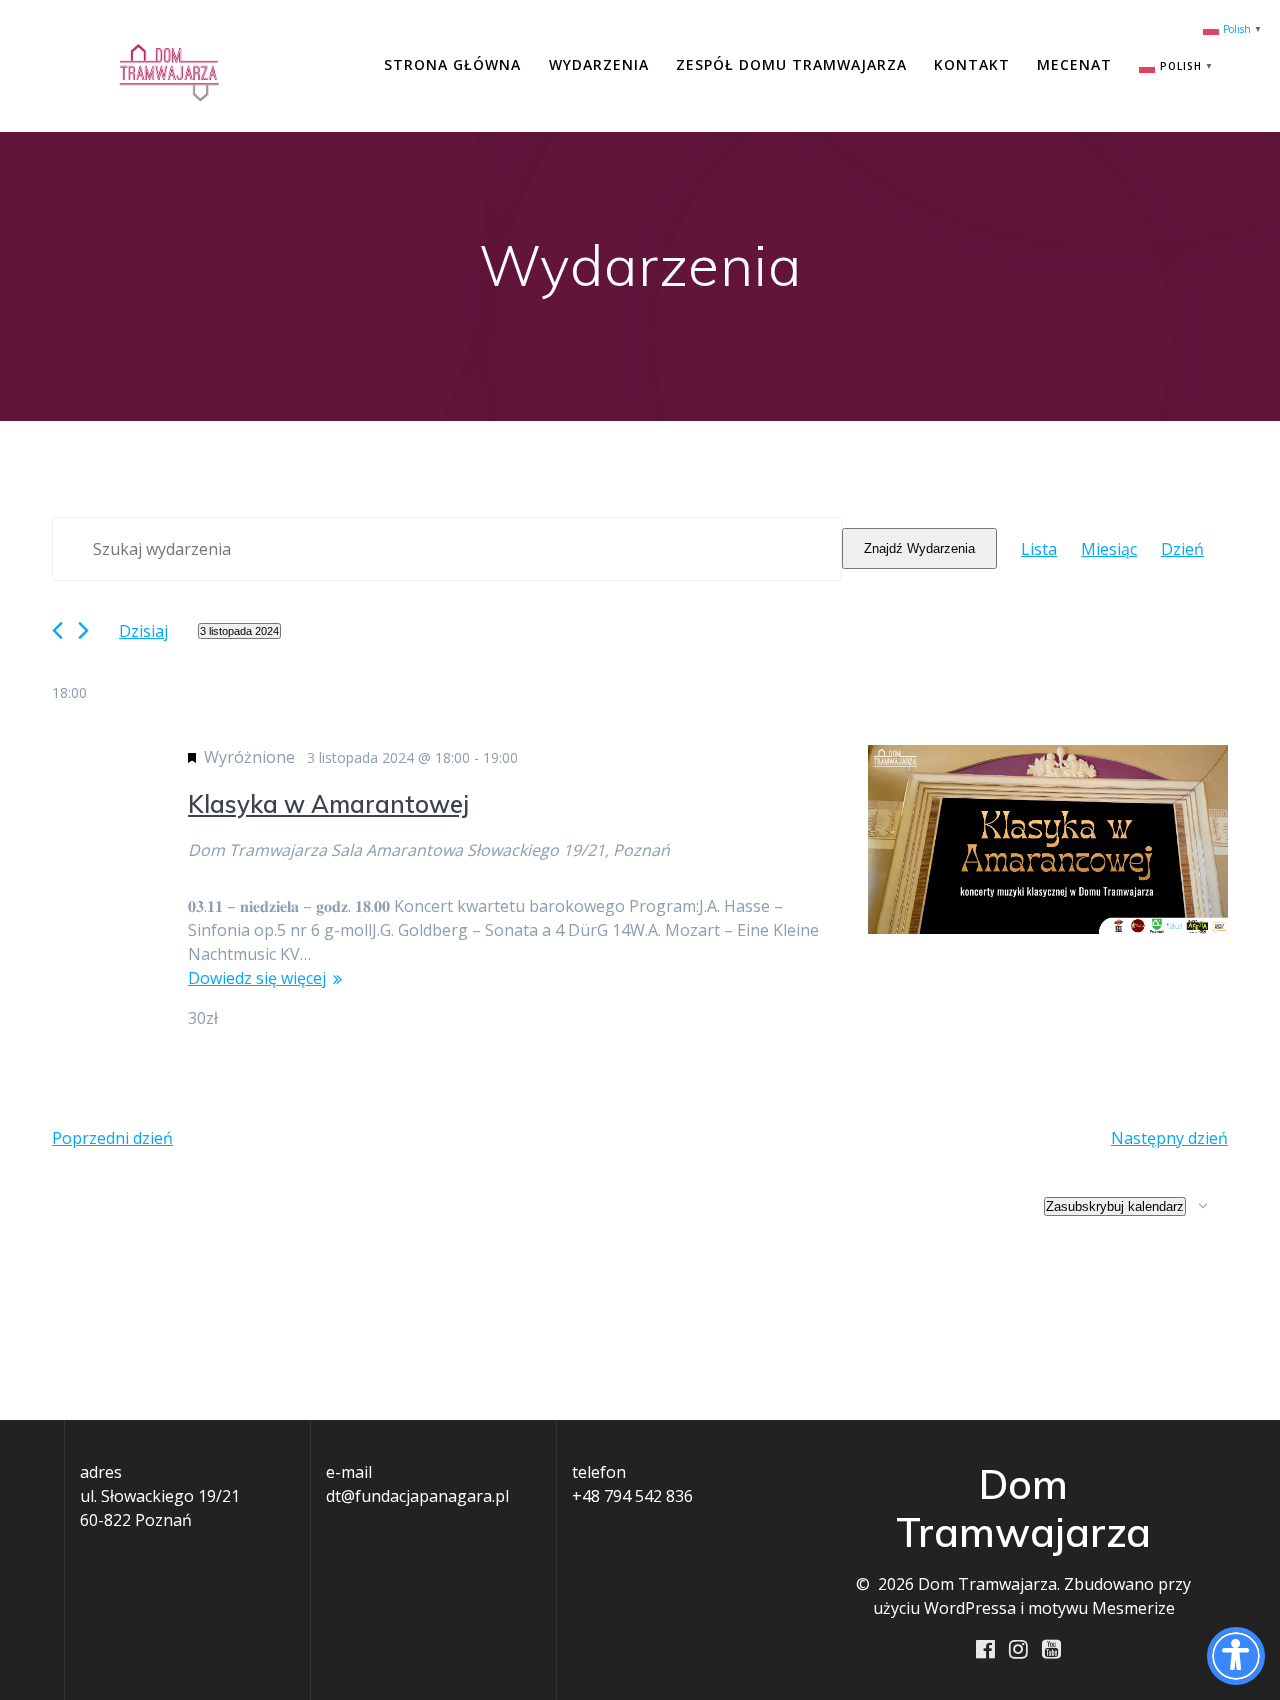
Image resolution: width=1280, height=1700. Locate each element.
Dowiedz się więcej (257, 978)
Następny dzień (1169, 1138)
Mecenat (1074, 64)
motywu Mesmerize (1101, 1608)
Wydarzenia (599, 64)
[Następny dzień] (83, 630)
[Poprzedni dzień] (57, 630)
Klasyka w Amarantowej (328, 804)
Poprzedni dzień (112, 1138)
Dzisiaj (143, 631)
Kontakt (972, 64)
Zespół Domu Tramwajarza (791, 64)
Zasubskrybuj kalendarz (1115, 1206)
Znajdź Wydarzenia (919, 548)
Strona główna (452, 64)
